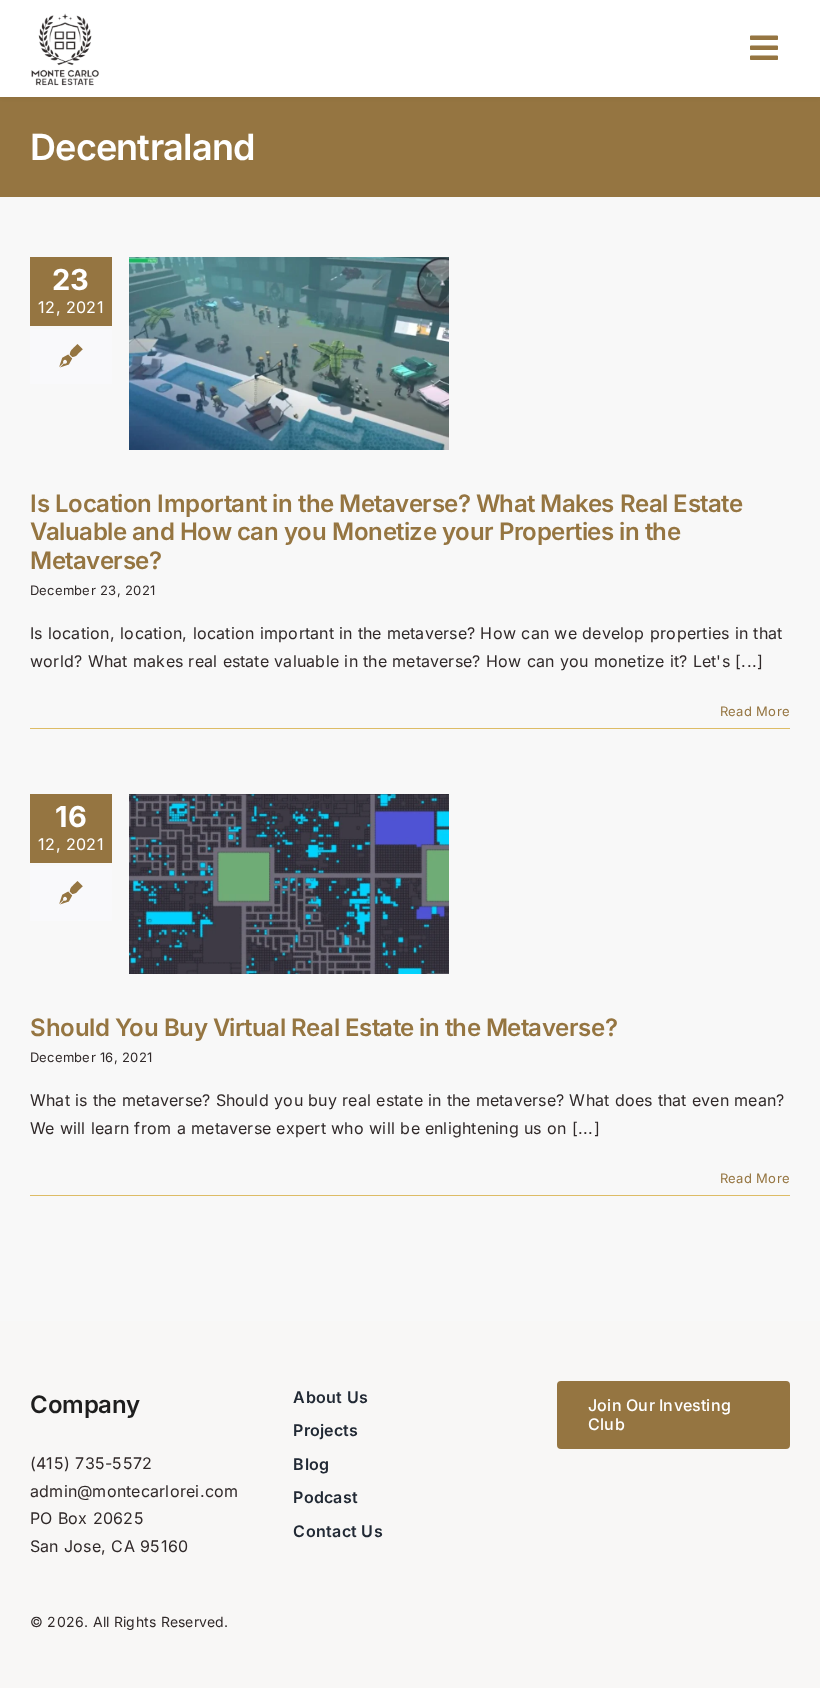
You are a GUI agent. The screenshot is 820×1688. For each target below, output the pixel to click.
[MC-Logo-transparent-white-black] (65, 18)
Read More (755, 711)
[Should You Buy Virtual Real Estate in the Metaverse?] (289, 884)
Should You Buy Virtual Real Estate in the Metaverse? (323, 1027)
